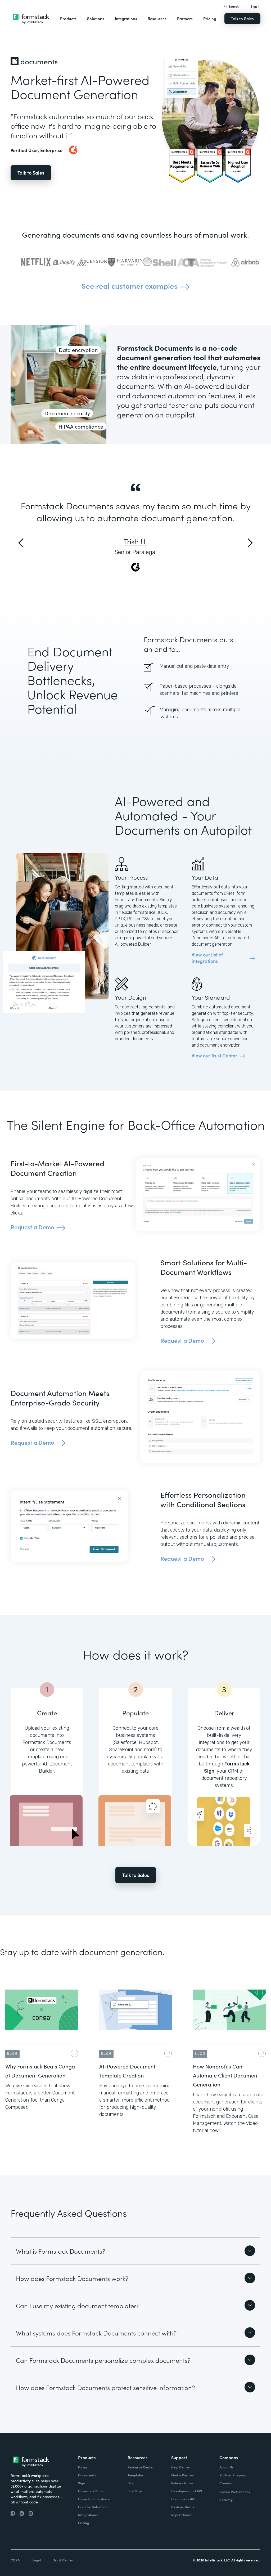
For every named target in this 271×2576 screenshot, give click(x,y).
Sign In (256, 6)
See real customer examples (130, 286)
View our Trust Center (214, 1056)
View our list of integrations (207, 958)
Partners (185, 18)
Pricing (210, 18)
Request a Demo (32, 1227)
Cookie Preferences (235, 2492)
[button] (68, 19)
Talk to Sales (242, 18)
